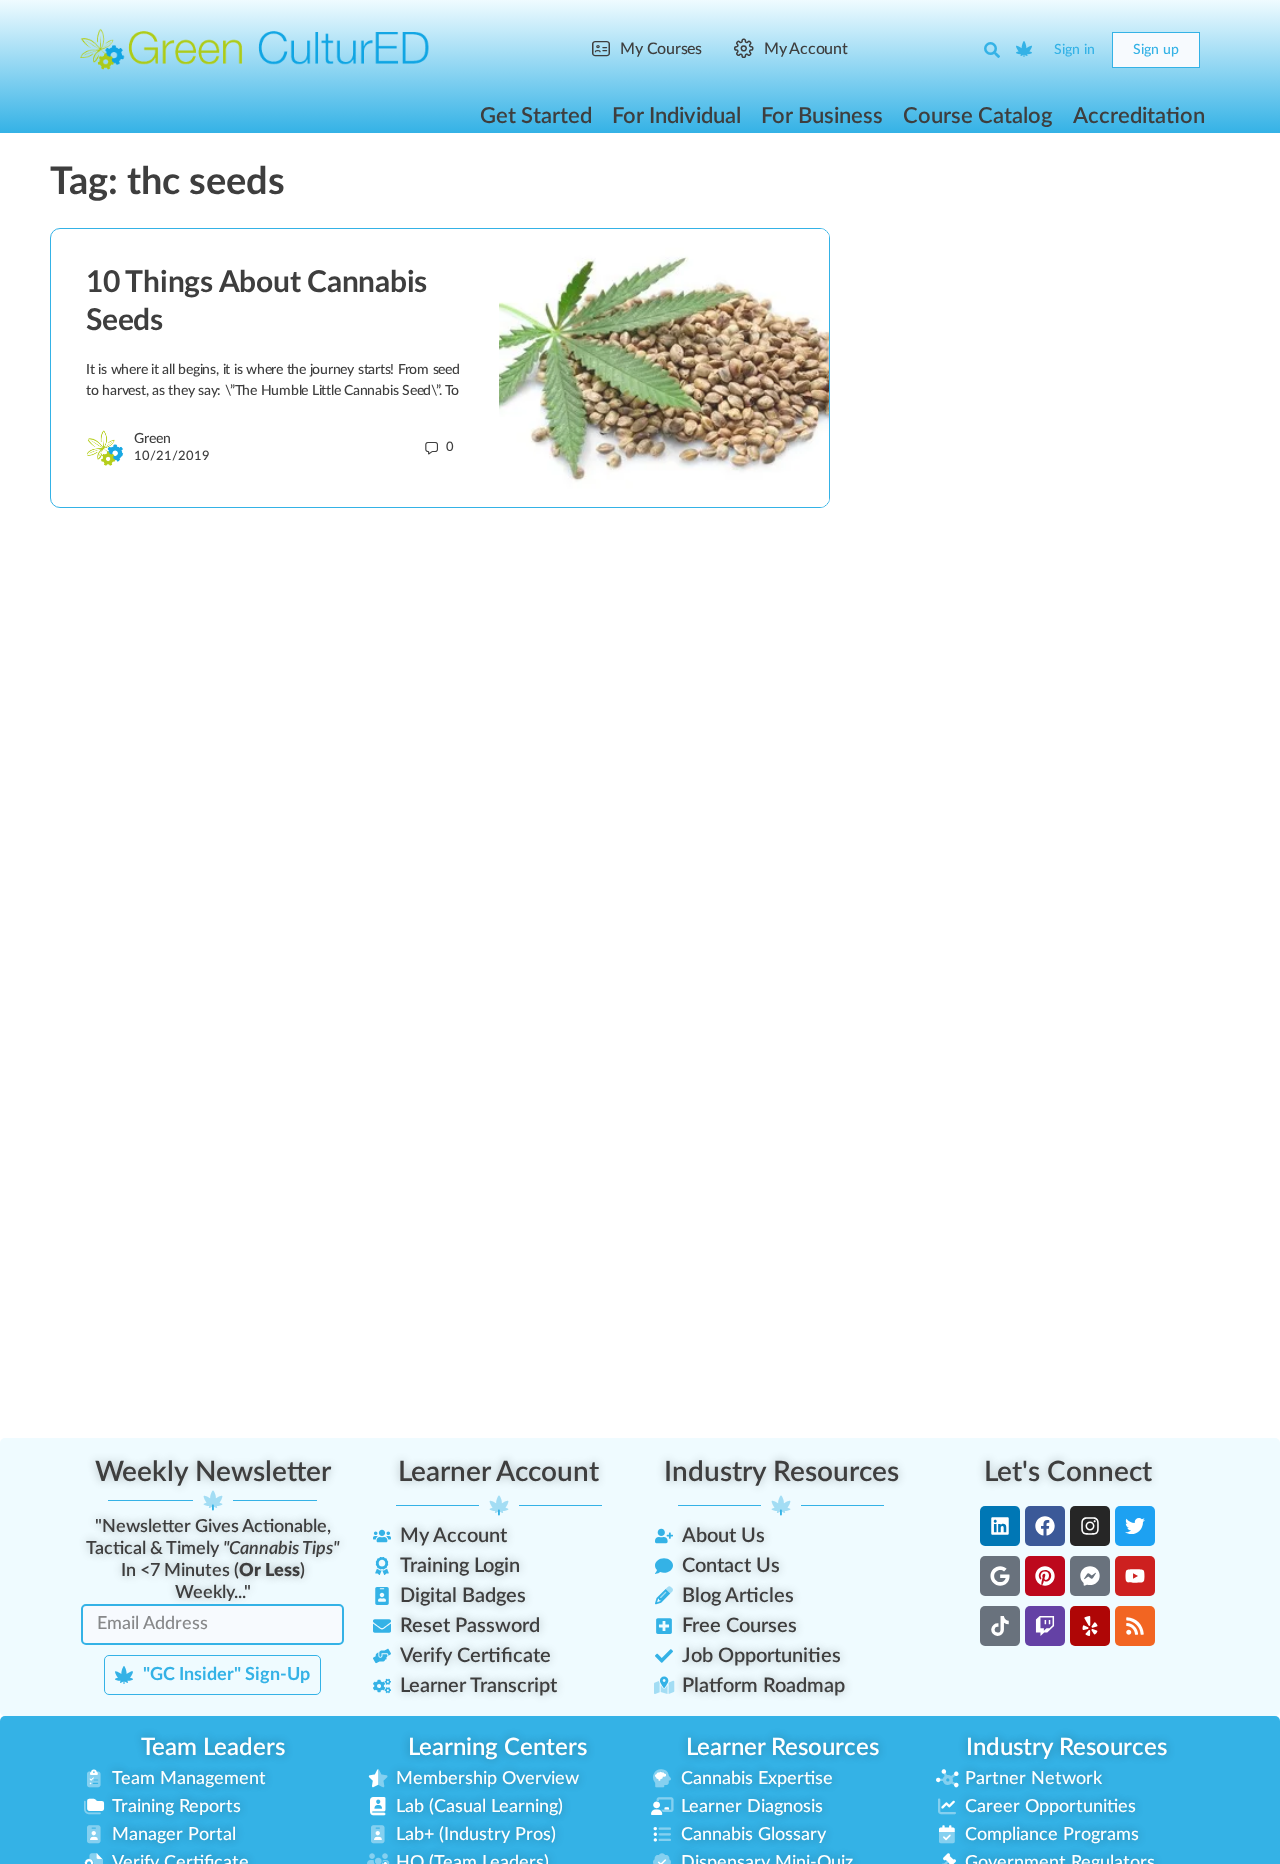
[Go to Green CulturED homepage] (255, 49)
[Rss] (1135, 1626)
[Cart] (1025, 50)
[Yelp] (1090, 1626)
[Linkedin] (1000, 1526)
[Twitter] (1135, 1526)
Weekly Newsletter (213, 1472)
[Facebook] (1045, 1526)
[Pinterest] (1045, 1576)
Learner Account (498, 1472)
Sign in (1074, 50)
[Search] (992, 50)
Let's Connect (1068, 1472)
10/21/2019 (172, 456)
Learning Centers (497, 1748)
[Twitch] (1045, 1626)
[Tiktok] (1000, 1626)
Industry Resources (781, 1472)
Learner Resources (782, 1748)
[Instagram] (1090, 1526)
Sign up (1156, 50)
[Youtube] (1135, 1576)
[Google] (1000, 1576)
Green (152, 439)
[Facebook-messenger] (1090, 1576)
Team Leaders (213, 1748)
